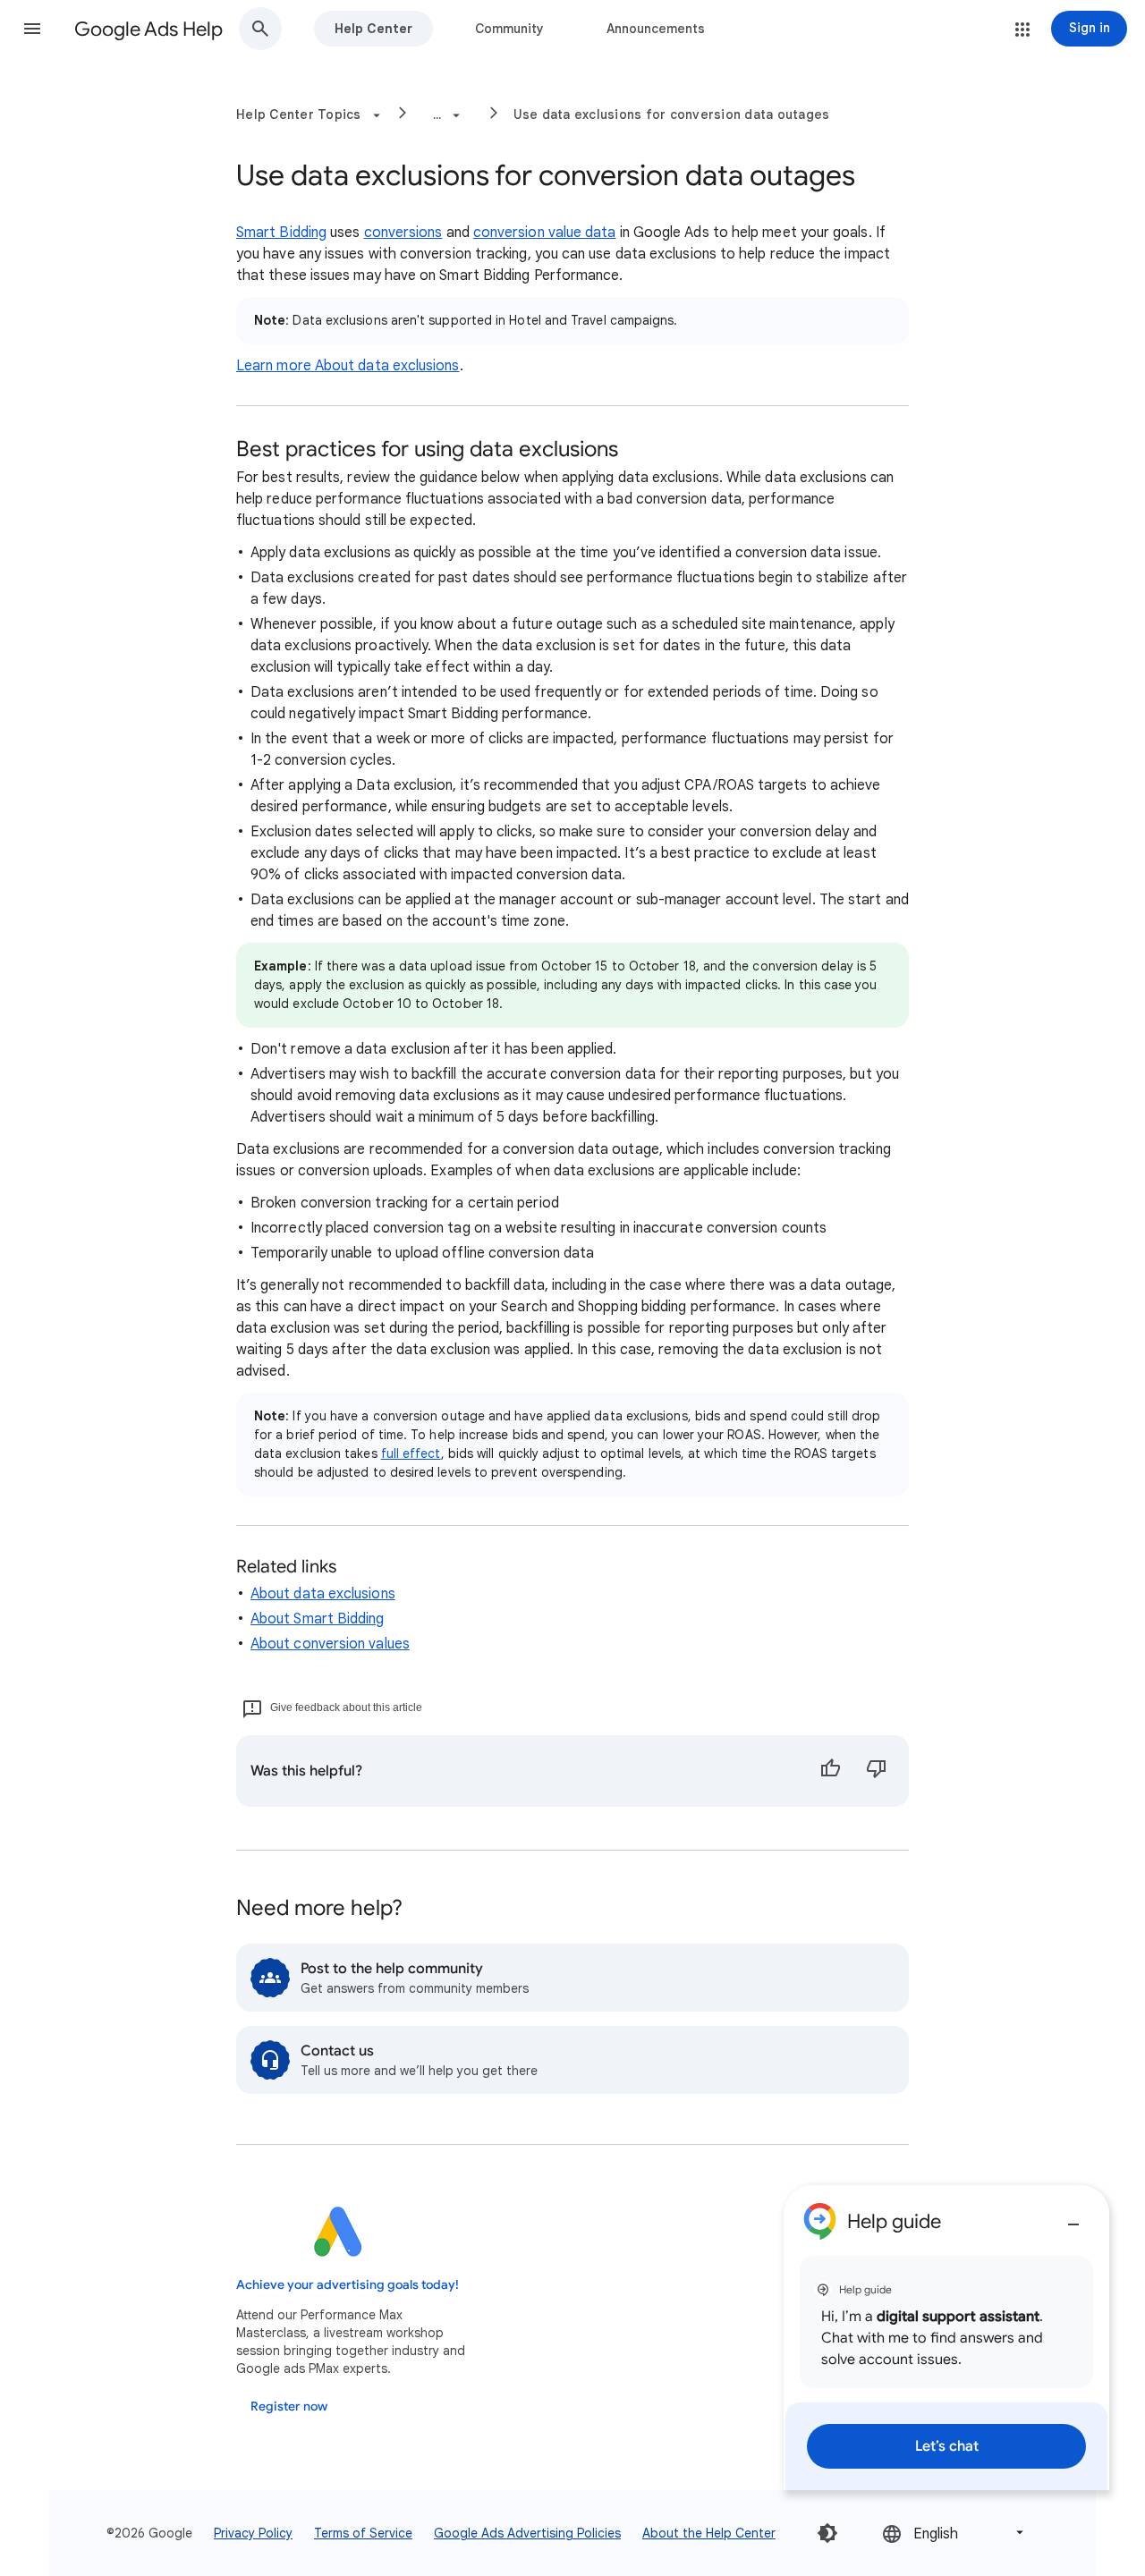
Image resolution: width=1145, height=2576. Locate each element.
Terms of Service (363, 2533)
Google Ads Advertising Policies (527, 2533)
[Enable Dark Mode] (827, 2533)
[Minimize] (1073, 2217)
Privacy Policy (253, 2533)
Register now (289, 2407)
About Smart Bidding (318, 1619)
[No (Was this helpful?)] (877, 1771)
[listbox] (954, 2533)
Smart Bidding (281, 233)
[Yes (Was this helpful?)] (830, 1771)
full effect (411, 1453)
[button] (32, 29)
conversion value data (545, 233)
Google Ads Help (148, 29)
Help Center (373, 29)
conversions (403, 233)
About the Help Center (709, 2533)
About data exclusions (387, 366)
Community (509, 29)
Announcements (656, 29)
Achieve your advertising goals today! (348, 2285)
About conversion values (330, 1644)
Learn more (276, 366)
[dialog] (946, 2338)
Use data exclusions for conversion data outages (672, 114)
